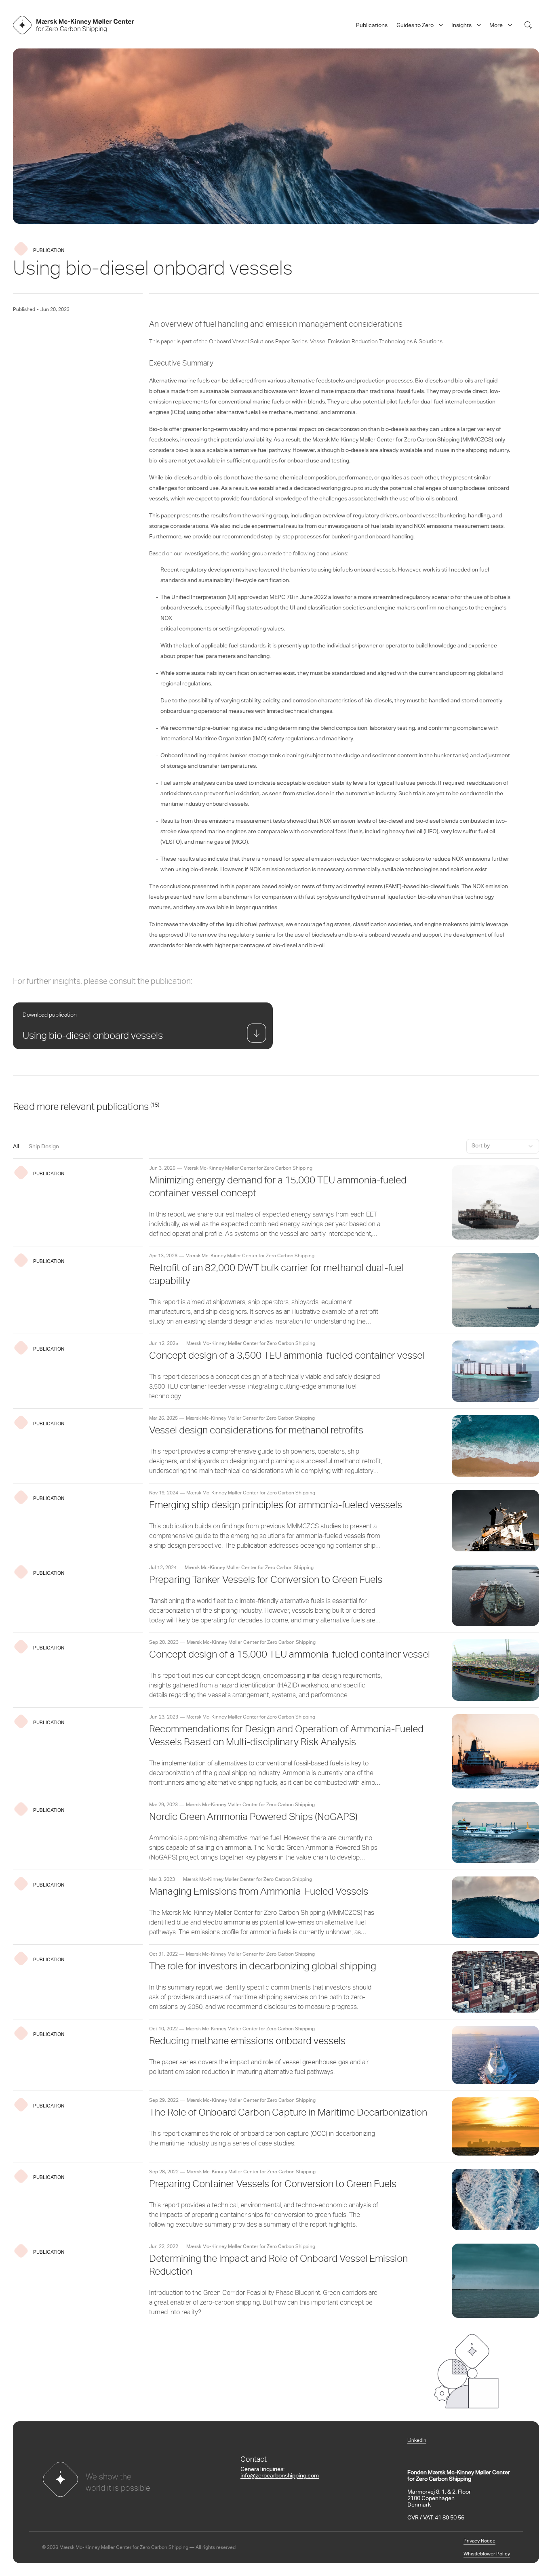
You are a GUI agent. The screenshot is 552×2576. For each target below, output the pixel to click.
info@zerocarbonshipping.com (280, 2476)
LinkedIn (417, 2441)
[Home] (74, 25)
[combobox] (503, 1146)
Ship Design (44, 1147)
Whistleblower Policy (487, 2554)
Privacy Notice (479, 2541)
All (16, 1147)
